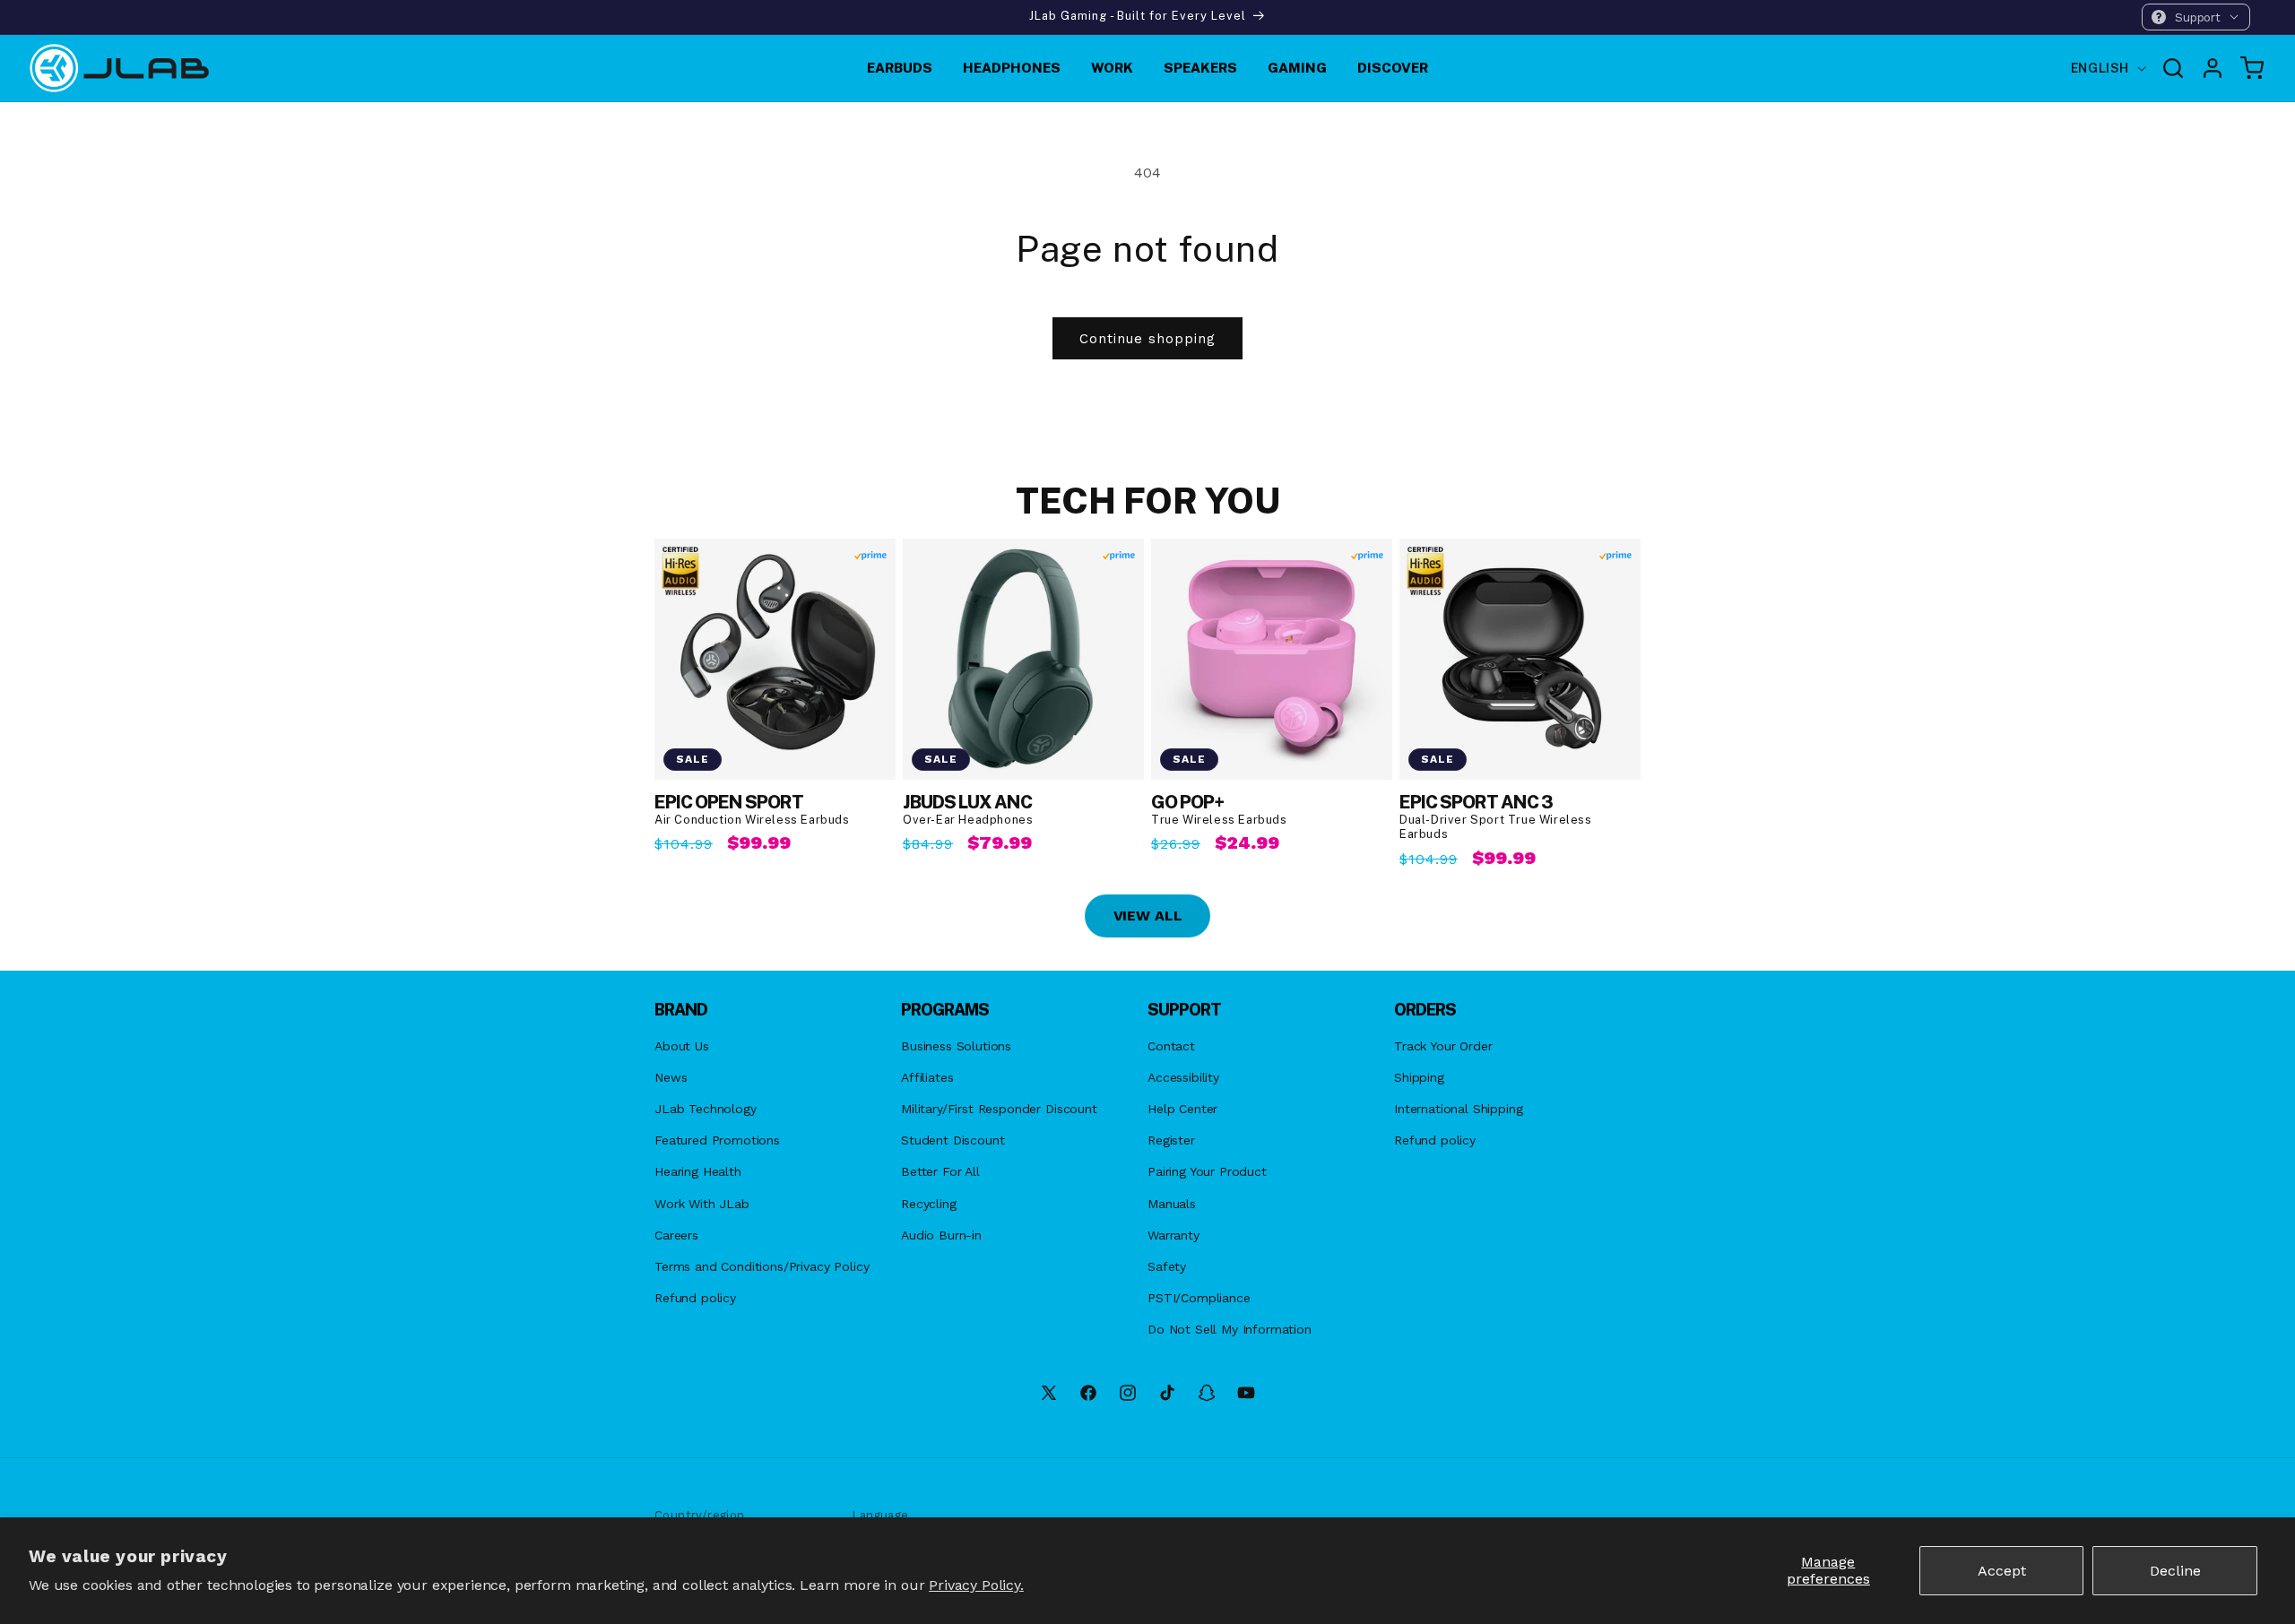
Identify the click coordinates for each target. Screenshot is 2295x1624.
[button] (2196, 17)
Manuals (1172, 1204)
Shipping (1419, 1077)
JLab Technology (706, 1109)
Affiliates (927, 1077)
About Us (682, 1046)
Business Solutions (956, 1046)
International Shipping (1458, 1109)
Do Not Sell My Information (1230, 1329)
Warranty (1173, 1235)
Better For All (940, 1171)
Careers (676, 1235)
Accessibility (1183, 1077)
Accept (2002, 1571)
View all (1148, 916)
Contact (1171, 1046)
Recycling (929, 1204)
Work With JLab (702, 1204)
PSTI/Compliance (1199, 1298)
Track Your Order (1443, 1046)
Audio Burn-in (941, 1235)
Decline (2175, 1571)
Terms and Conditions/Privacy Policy (762, 1266)
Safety (1167, 1266)
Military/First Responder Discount (999, 1109)
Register (1171, 1140)
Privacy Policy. (976, 1585)
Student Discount (953, 1140)
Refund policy (695, 1298)
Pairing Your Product (1207, 1171)
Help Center (1182, 1109)
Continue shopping (1147, 339)
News (671, 1077)
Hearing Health (698, 1171)
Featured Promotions (717, 1140)
